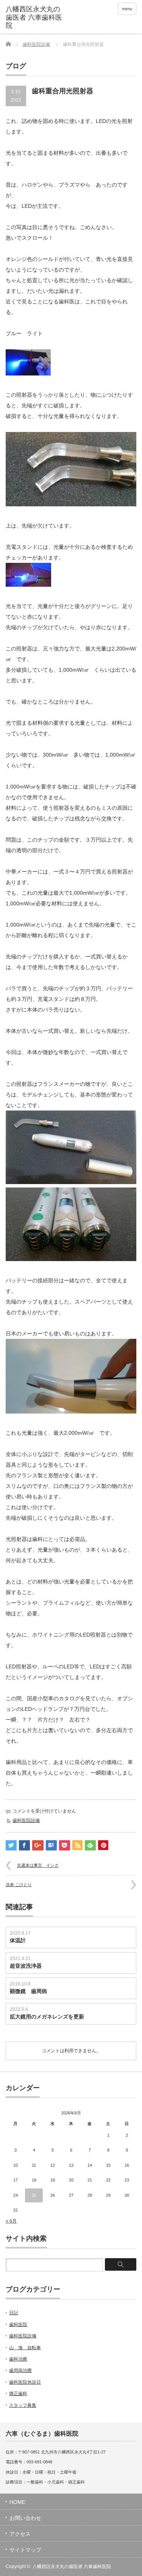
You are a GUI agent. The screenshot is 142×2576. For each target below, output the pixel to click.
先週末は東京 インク (38, 1865)
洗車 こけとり (19, 1885)
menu (127, 9)
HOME (17, 2502)
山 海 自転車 (25, 2348)
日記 (14, 2313)
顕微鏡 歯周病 (28, 1991)
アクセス (20, 2534)
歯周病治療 (20, 2370)
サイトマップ (25, 2550)
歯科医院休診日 (25, 2382)
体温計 (18, 1940)
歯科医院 (18, 2325)
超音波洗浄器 (26, 1966)
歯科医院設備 (36, 44)
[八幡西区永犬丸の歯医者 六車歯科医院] (34, 18)
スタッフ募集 (23, 2405)
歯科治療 (18, 2359)
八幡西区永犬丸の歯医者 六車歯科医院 (72, 2567)
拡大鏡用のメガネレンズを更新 (47, 2017)
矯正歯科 (18, 2394)
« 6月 (11, 2221)
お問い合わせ (25, 2518)
